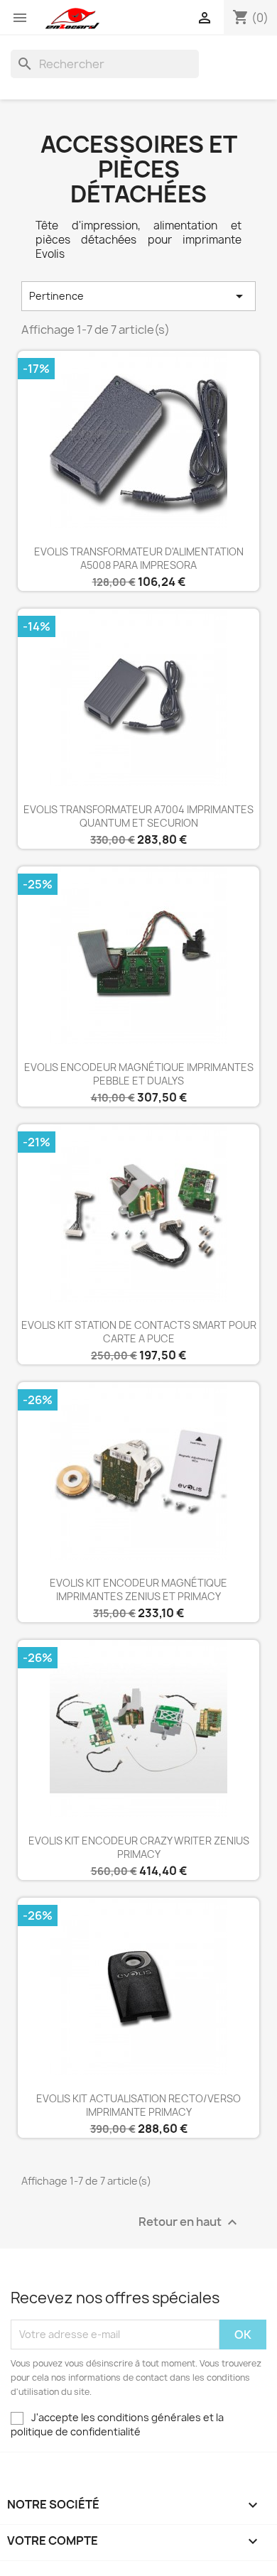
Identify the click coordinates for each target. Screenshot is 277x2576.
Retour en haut (190, 2222)
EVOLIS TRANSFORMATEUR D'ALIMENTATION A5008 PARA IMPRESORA (139, 559)
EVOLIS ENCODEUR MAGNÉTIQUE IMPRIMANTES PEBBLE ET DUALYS (139, 1074)
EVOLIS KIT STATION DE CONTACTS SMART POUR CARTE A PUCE (139, 1332)
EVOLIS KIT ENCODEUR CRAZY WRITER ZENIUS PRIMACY (139, 1848)
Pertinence (138, 296)
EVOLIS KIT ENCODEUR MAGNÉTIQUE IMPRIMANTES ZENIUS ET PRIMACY (138, 1590)
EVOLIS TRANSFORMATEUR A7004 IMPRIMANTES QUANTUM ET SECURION (138, 816)
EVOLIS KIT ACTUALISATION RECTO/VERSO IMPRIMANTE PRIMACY (138, 2105)
